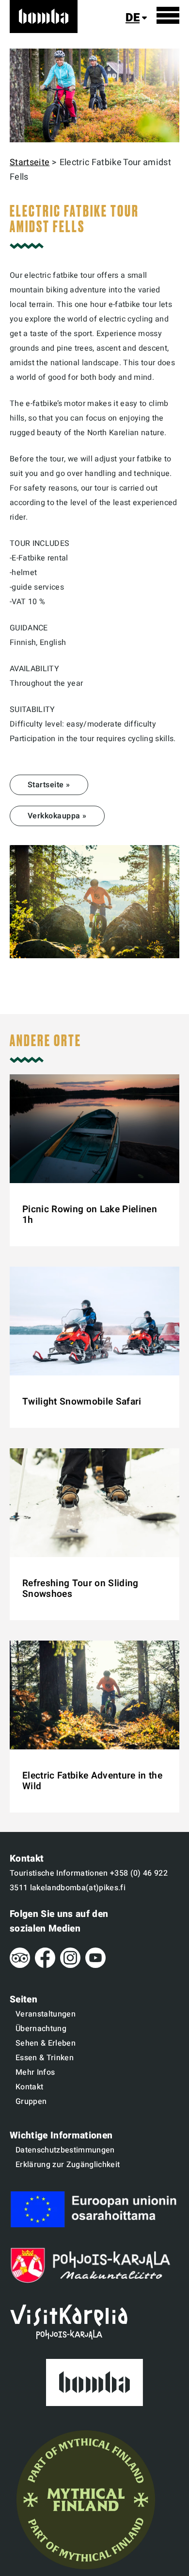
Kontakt (29, 2087)
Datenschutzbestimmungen (65, 2150)
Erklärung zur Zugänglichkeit (68, 2165)
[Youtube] (95, 1966)
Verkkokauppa (54, 816)
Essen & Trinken (45, 2058)
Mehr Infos (35, 2072)
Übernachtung (41, 2029)
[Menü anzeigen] (168, 15)
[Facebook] (45, 1966)
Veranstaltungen (46, 2014)
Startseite (30, 162)
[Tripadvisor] (20, 1966)
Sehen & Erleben (46, 2043)
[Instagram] (70, 1966)
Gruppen (31, 2101)
